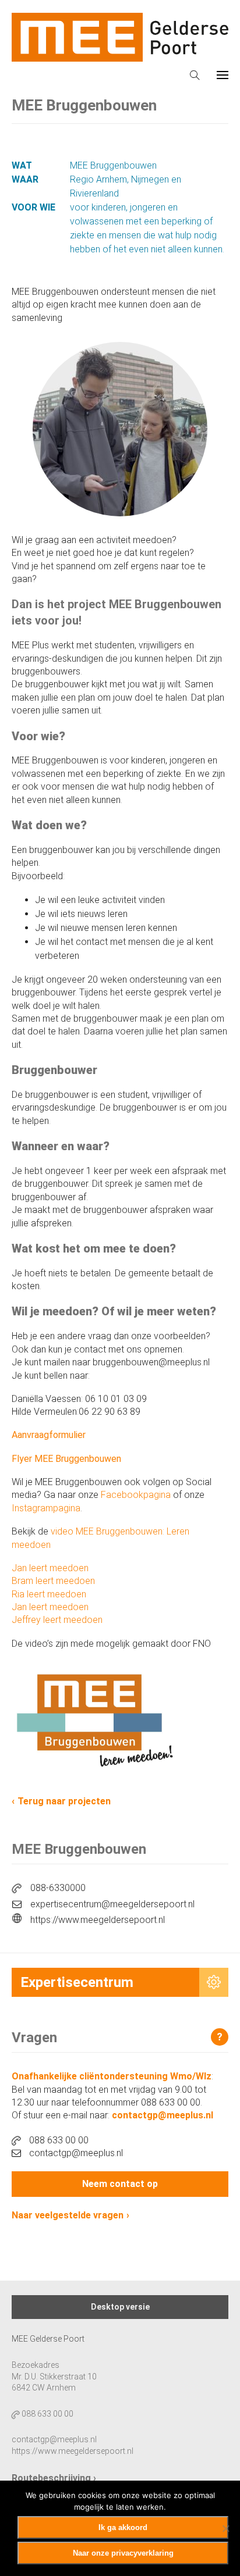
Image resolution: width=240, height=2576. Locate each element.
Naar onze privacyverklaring (123, 2553)
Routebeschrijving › (54, 2478)
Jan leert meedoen (50, 1568)
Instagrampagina (46, 1508)
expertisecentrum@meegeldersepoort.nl (112, 1904)
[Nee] (225, 2528)
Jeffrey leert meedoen (57, 1620)
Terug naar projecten (64, 1801)
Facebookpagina (136, 1495)
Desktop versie (120, 2307)
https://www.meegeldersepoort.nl (98, 1920)
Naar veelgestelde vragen (68, 2215)
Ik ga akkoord (123, 2527)
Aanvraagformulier (50, 1435)
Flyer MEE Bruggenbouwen (66, 1459)
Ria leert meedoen (49, 1594)
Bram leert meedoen (53, 1581)
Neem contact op (120, 2184)
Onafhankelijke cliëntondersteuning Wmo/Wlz (112, 2076)
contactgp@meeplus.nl (163, 2115)
